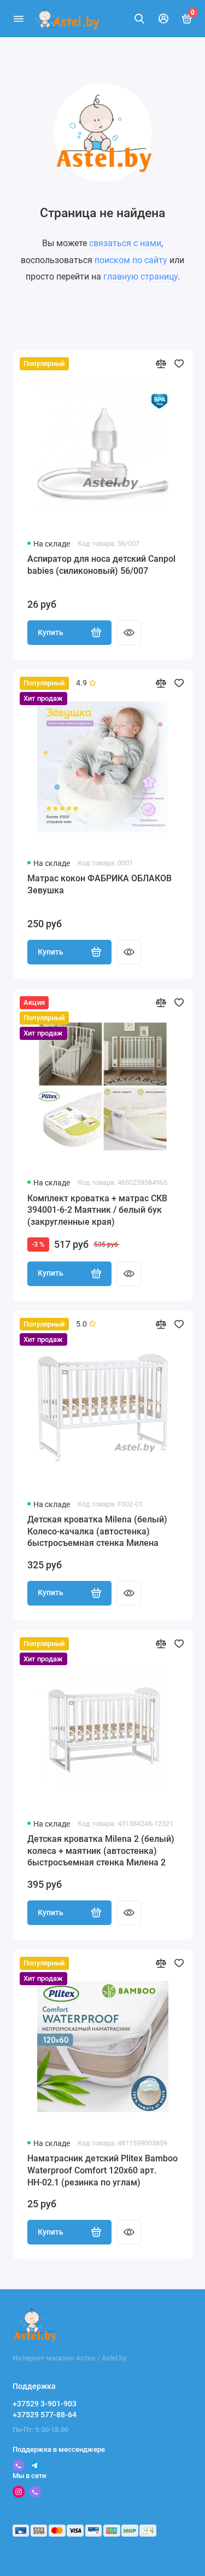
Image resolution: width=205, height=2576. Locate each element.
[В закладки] (179, 364)
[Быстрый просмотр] (129, 633)
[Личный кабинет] (163, 19)
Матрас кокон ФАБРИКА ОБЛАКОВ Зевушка (99, 884)
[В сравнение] (161, 364)
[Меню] (19, 19)
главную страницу (140, 277)
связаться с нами (125, 243)
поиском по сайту (131, 260)
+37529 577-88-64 (45, 2415)
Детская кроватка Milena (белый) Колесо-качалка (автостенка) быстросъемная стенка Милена (97, 1531)
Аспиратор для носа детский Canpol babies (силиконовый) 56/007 (101, 565)
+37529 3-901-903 (45, 2404)
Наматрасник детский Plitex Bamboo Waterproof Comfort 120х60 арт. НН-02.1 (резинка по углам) (102, 2170)
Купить (51, 633)
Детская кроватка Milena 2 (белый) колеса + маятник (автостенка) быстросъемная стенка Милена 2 (101, 1851)
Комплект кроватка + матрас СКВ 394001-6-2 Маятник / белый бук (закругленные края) (97, 1210)
